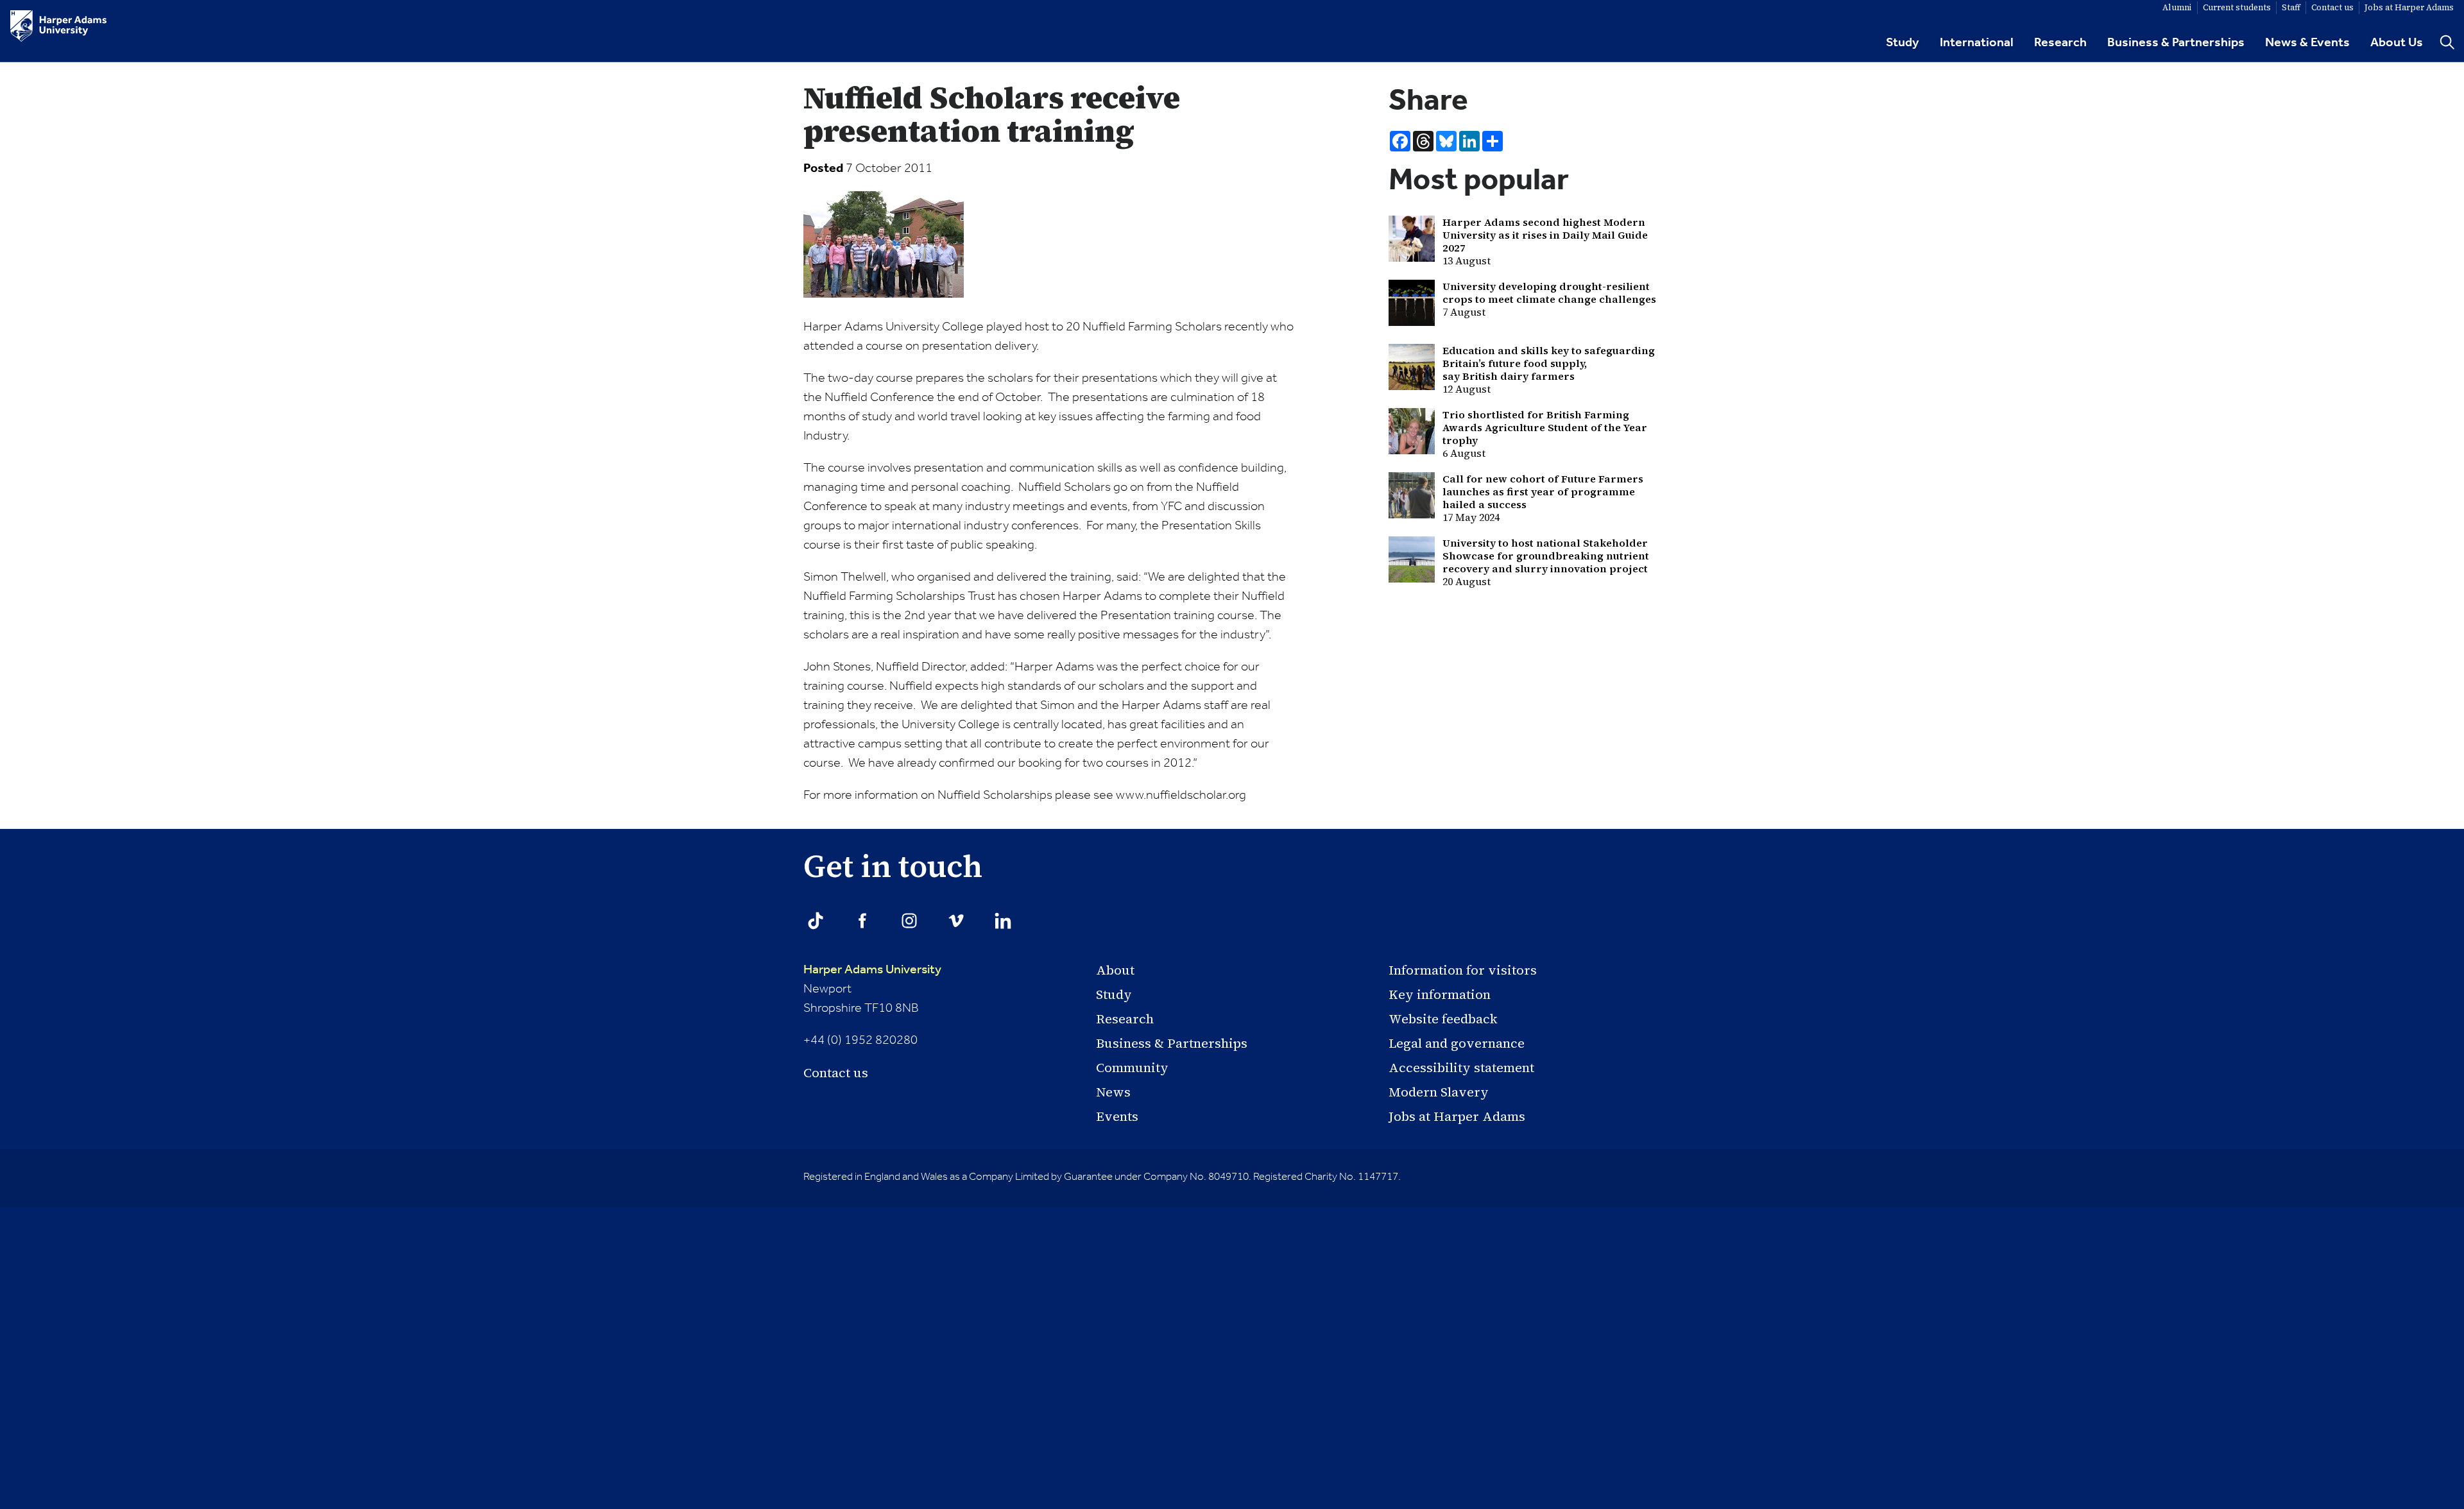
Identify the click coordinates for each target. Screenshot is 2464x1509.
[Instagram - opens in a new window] (909, 921)
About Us (2397, 43)
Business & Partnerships (2176, 43)
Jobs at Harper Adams (1457, 1116)
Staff (2291, 7)
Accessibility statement (1461, 1068)
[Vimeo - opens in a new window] (956, 921)
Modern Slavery (1439, 1092)
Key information (1440, 994)
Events (1117, 1116)
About (1115, 970)
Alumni (2177, 7)
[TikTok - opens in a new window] (816, 921)
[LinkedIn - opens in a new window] (1003, 921)
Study (1903, 43)
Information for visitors (1463, 970)
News (1113, 1092)
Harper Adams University (872, 970)
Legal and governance (1457, 1043)
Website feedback (1443, 1019)
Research (2060, 43)
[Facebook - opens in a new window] (862, 921)
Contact (2332, 7)
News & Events (2307, 43)
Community (1132, 1068)
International (1977, 43)
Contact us (836, 1073)
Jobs (2409, 7)
